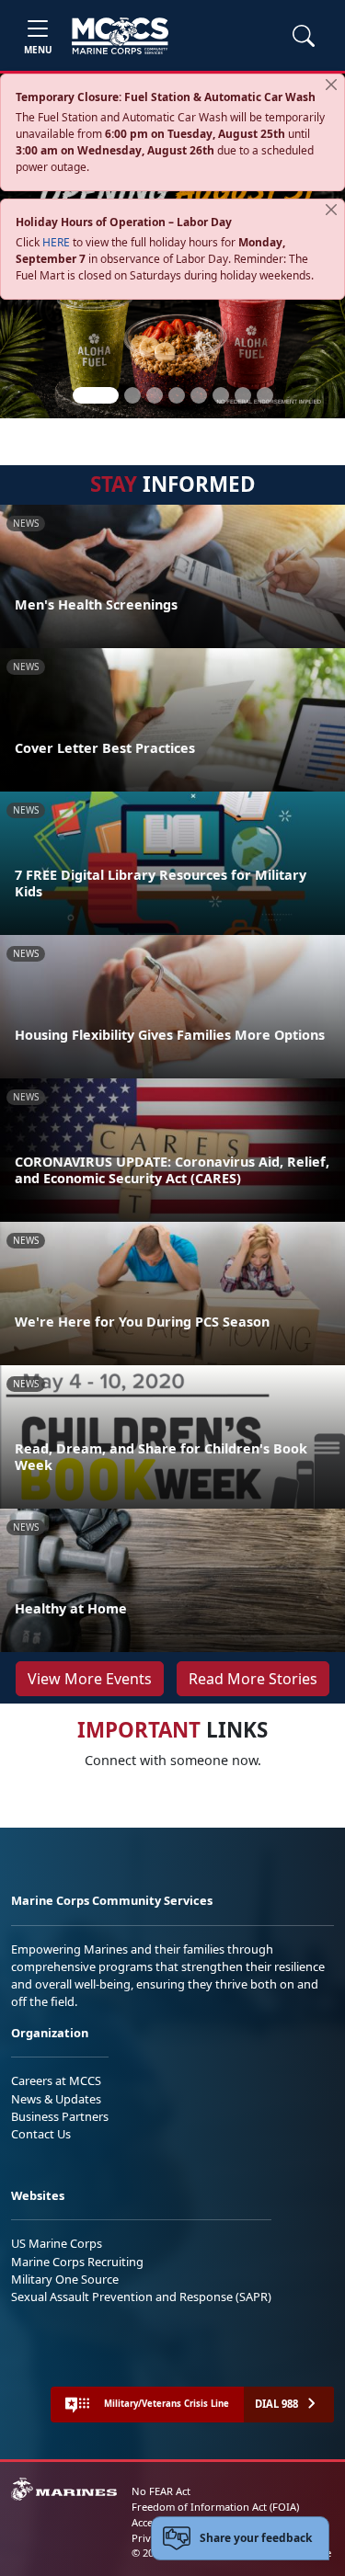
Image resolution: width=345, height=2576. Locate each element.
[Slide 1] (96, 395)
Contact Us (41, 2134)
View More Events (90, 1679)
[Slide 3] (155, 395)
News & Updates (56, 2099)
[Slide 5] (199, 395)
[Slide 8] (265, 395)
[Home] (120, 36)
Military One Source (65, 2279)
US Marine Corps (57, 2243)
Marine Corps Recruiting (77, 2262)
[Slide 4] (177, 395)
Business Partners (60, 2116)
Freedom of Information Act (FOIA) (215, 2507)
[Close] (331, 85)
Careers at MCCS (56, 2080)
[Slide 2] (132, 395)
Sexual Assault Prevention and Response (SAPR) (141, 2297)
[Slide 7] (243, 395)
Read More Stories (253, 1679)
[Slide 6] (221, 395)
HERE (56, 242)
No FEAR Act (161, 2491)
